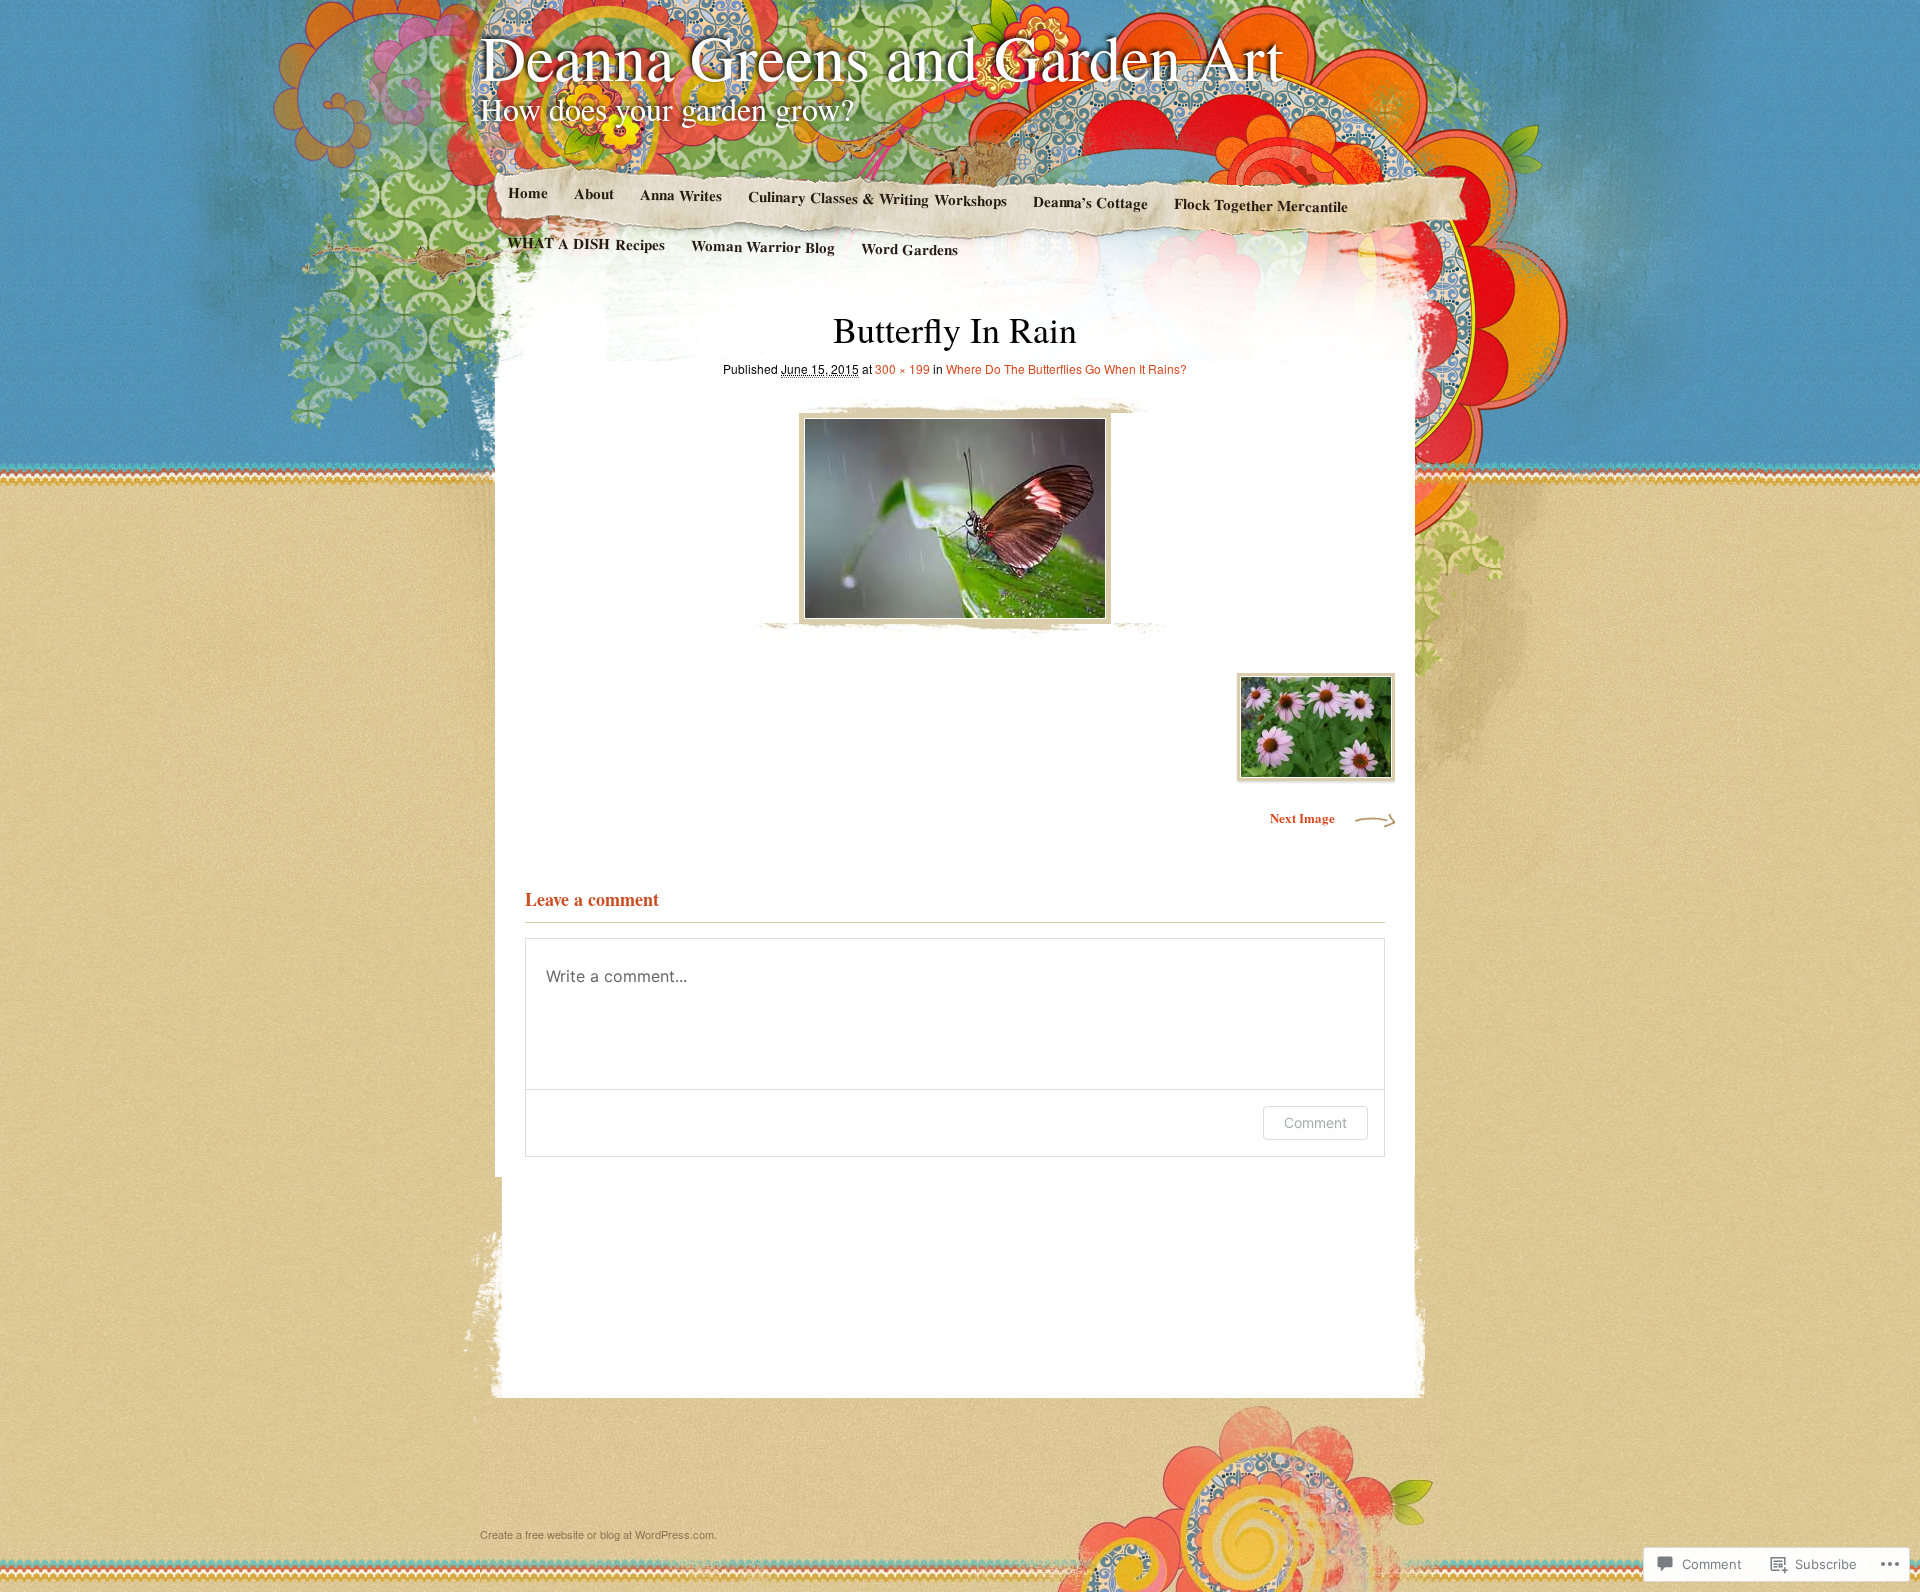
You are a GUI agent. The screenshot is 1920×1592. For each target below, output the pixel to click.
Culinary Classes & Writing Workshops (876, 198)
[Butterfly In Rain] (955, 513)
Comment (1315, 1122)
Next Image (1302, 817)
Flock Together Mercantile (1261, 204)
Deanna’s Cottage (1090, 202)
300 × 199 (902, 368)
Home (527, 192)
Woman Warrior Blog (763, 246)
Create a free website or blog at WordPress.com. (598, 1534)
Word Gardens (909, 249)
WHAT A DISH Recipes (586, 243)
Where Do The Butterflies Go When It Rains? (1066, 368)
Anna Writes (680, 194)
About (593, 193)
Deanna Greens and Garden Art (882, 56)
